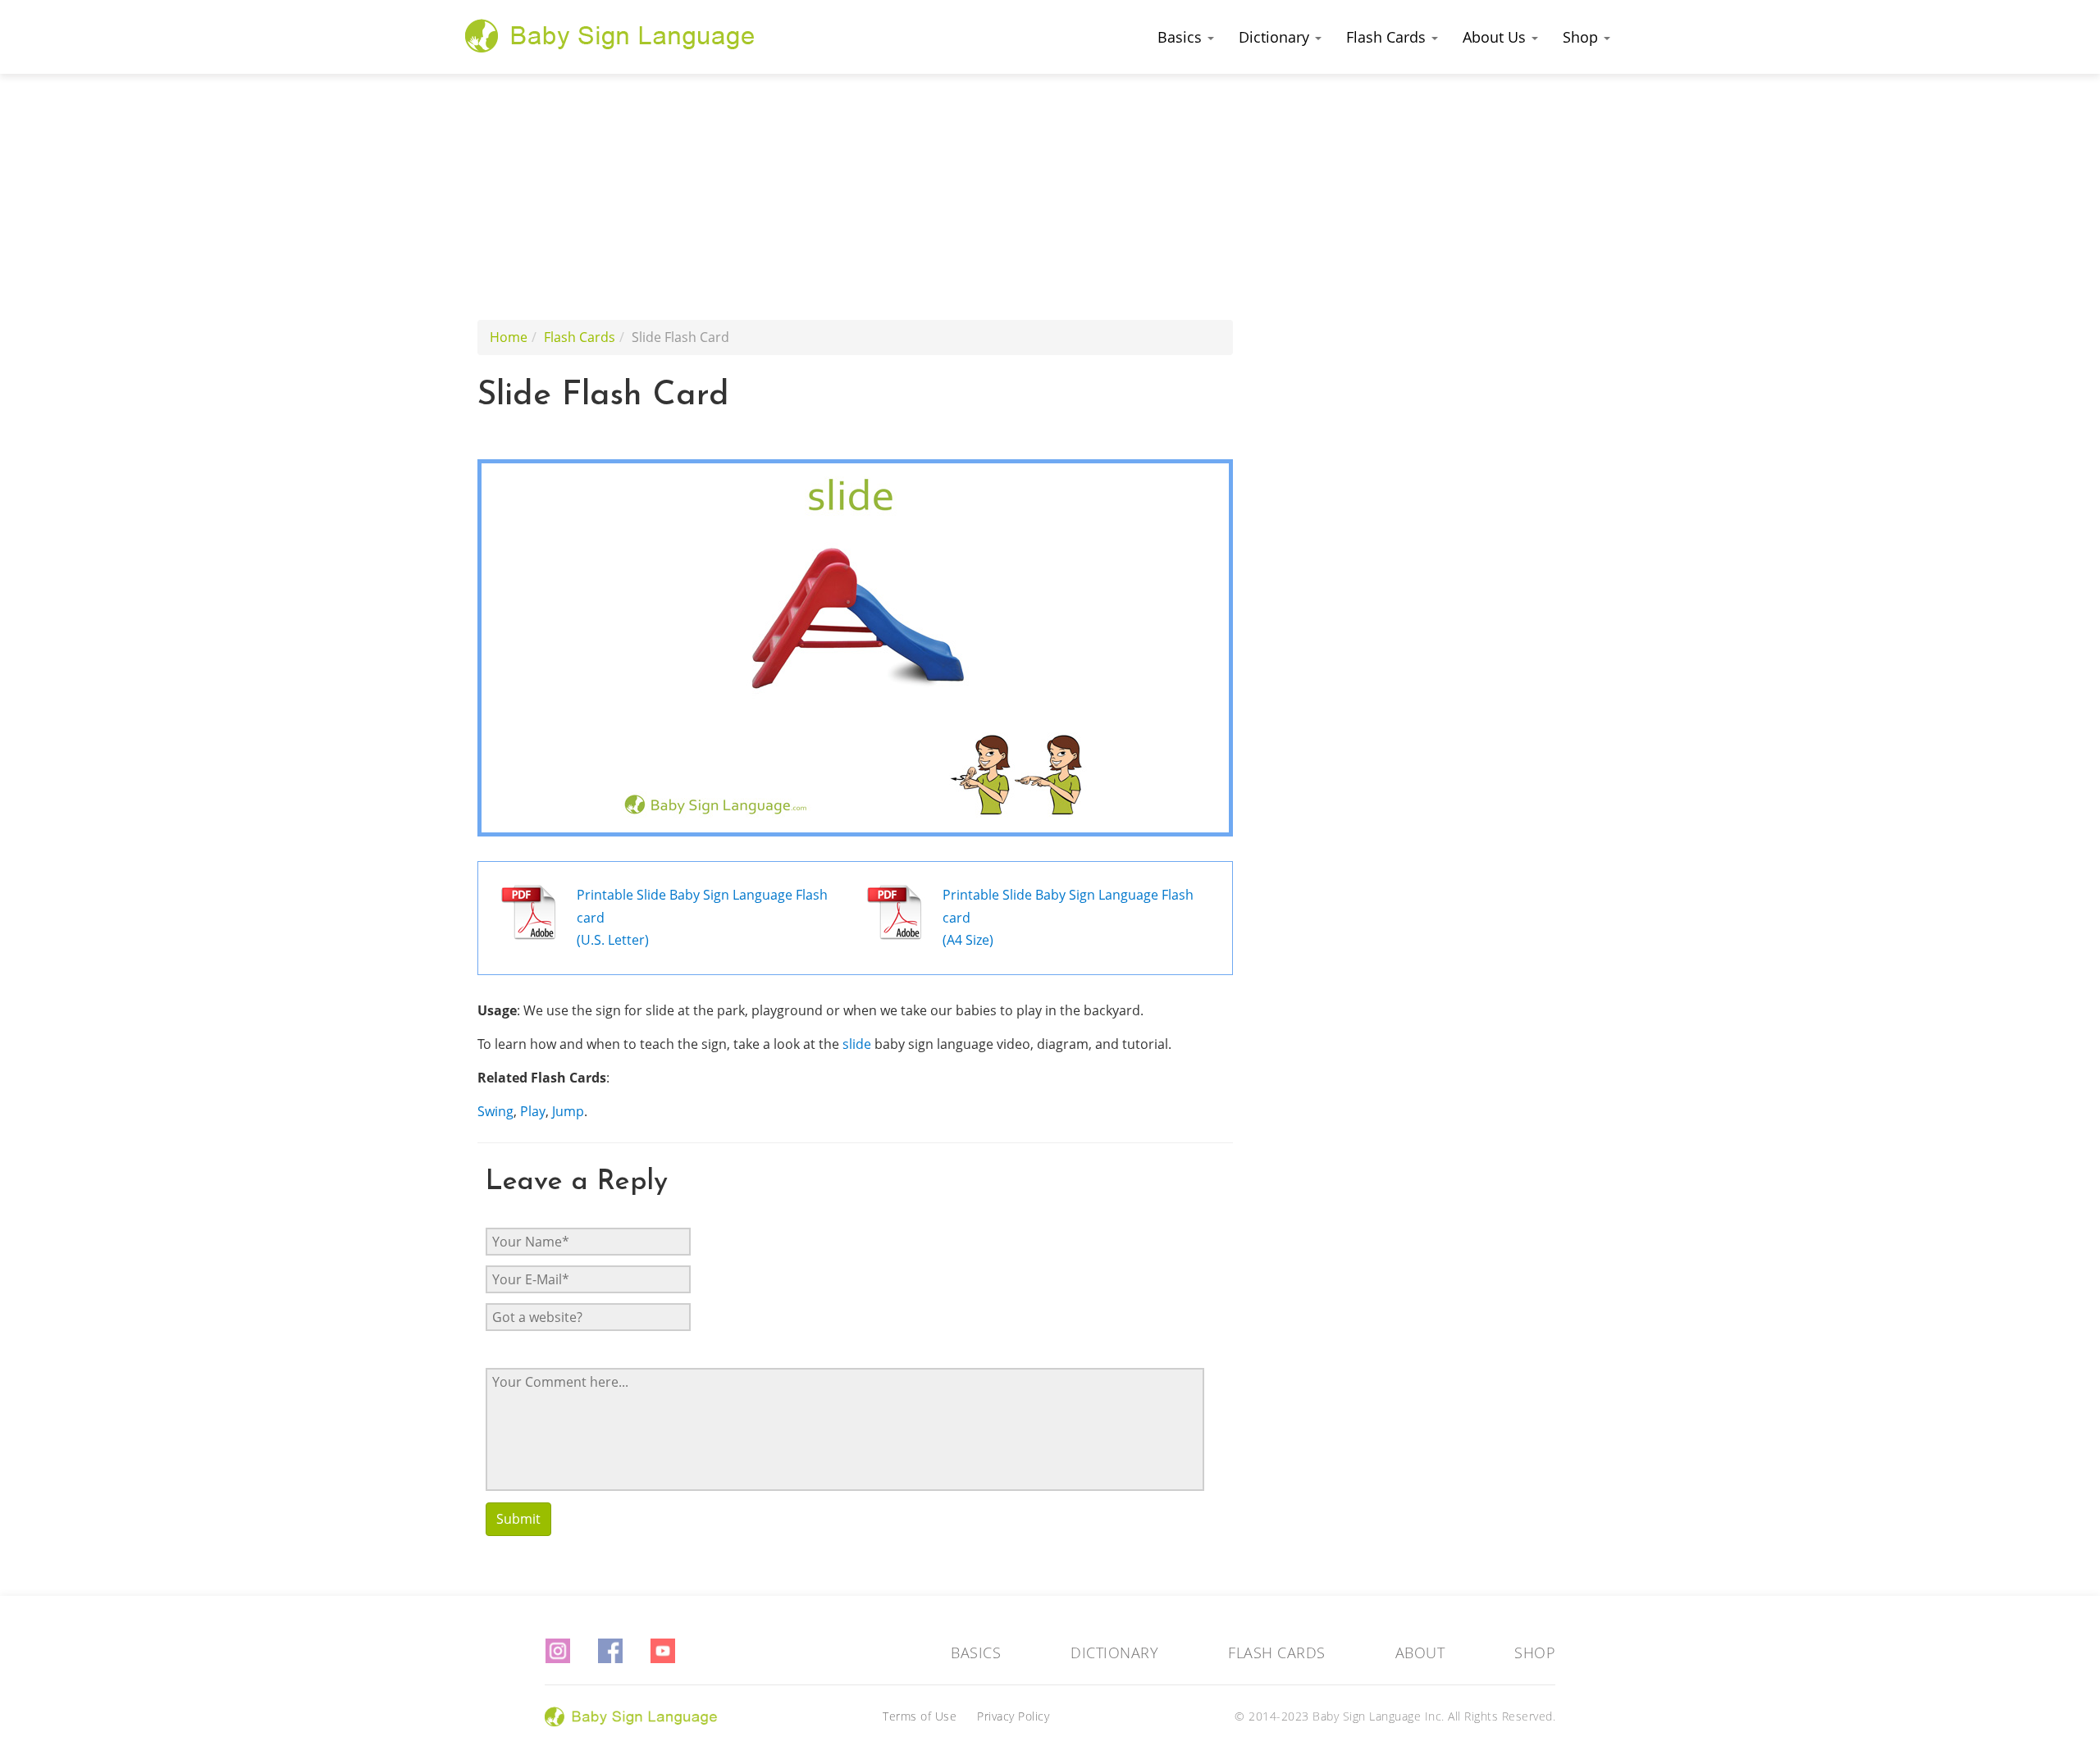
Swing (495, 1111)
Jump (568, 1111)
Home (509, 337)
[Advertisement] (1050, 197)
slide (857, 1044)
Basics (1182, 37)
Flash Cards (1388, 37)
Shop (1582, 37)
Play (533, 1111)
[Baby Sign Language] (610, 35)
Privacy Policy (1013, 1716)
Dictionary (1276, 37)
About (1420, 1652)
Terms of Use (920, 1716)
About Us (1496, 37)
